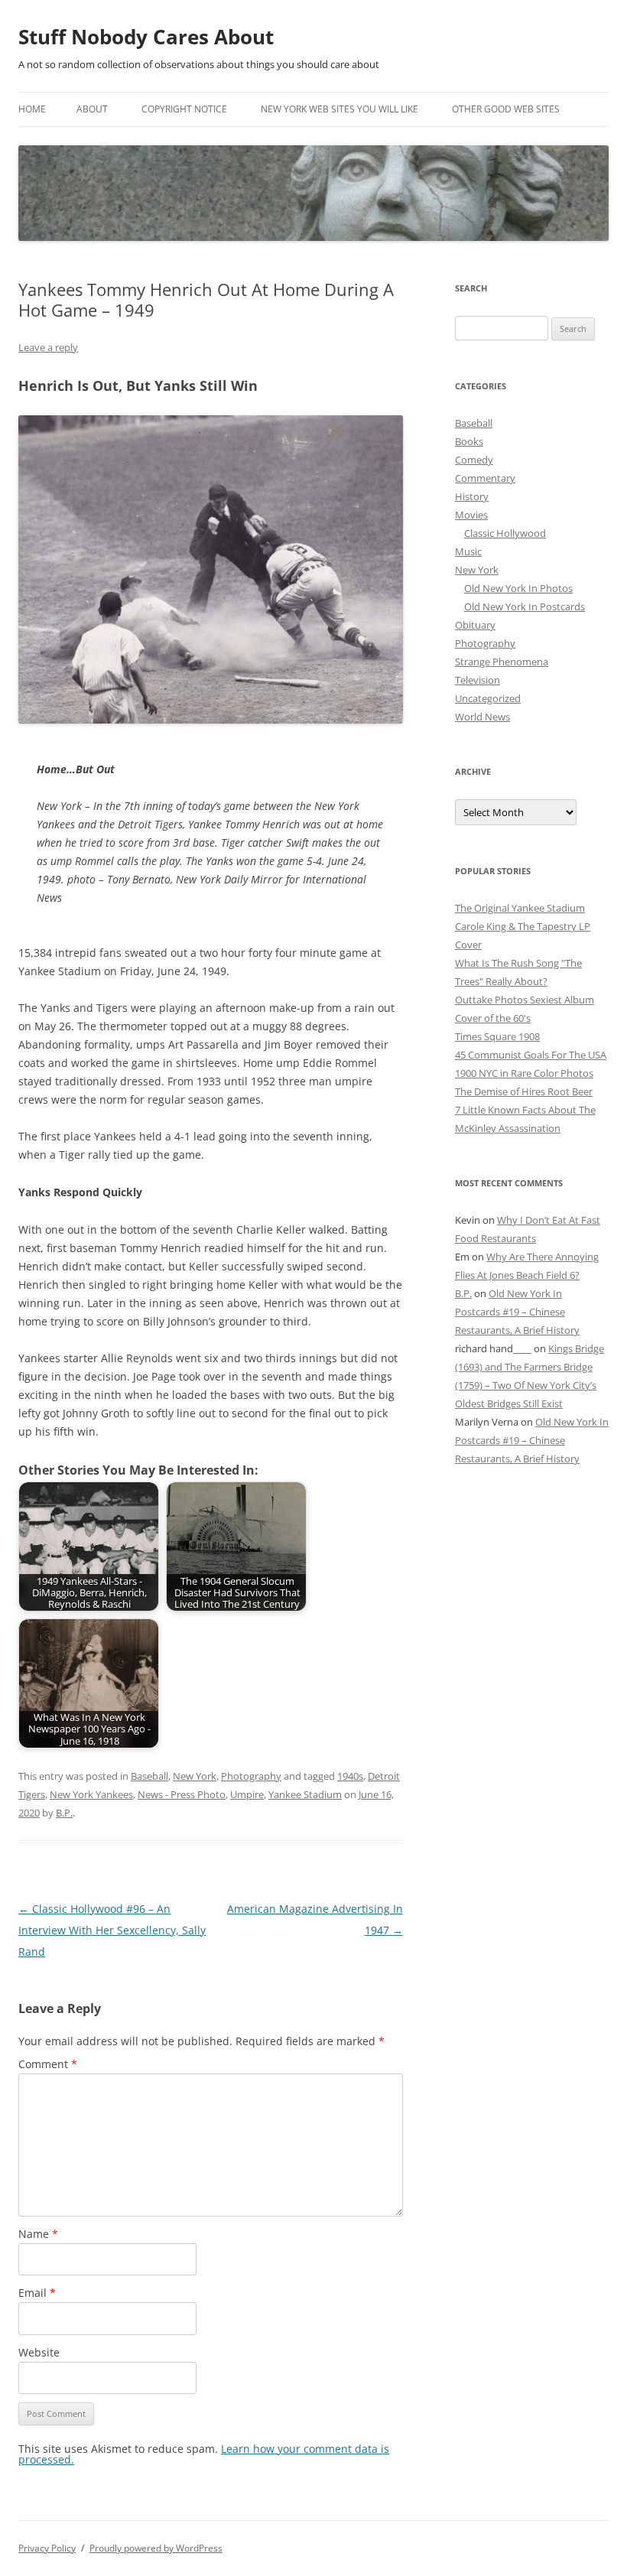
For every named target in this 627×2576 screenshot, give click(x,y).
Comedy (474, 460)
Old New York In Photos (518, 588)
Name (38, 2234)
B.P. (64, 1813)
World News (482, 717)
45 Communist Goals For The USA (531, 1055)
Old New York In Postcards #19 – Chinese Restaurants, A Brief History (517, 1312)
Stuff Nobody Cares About (146, 37)
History (472, 496)
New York (195, 1776)
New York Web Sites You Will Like (339, 109)
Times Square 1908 (497, 1036)
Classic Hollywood (505, 533)
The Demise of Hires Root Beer (524, 1091)
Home (32, 109)
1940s (350, 1776)
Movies (471, 515)
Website (39, 2352)
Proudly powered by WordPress (156, 2548)
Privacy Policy (47, 2548)
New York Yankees (91, 1794)
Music (468, 551)
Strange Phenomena (502, 662)
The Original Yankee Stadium (520, 908)
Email (37, 2293)
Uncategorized (488, 698)
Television (478, 680)
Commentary (485, 478)
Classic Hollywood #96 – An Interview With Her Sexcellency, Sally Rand (112, 1930)
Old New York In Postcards (525, 607)
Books (469, 441)
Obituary (475, 625)
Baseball (149, 1776)
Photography (251, 1776)
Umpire (247, 1794)
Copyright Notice (184, 109)
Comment (48, 2064)
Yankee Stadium (305, 1794)
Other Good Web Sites (506, 109)
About (92, 109)
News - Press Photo (182, 1794)
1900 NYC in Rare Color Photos (524, 1073)
